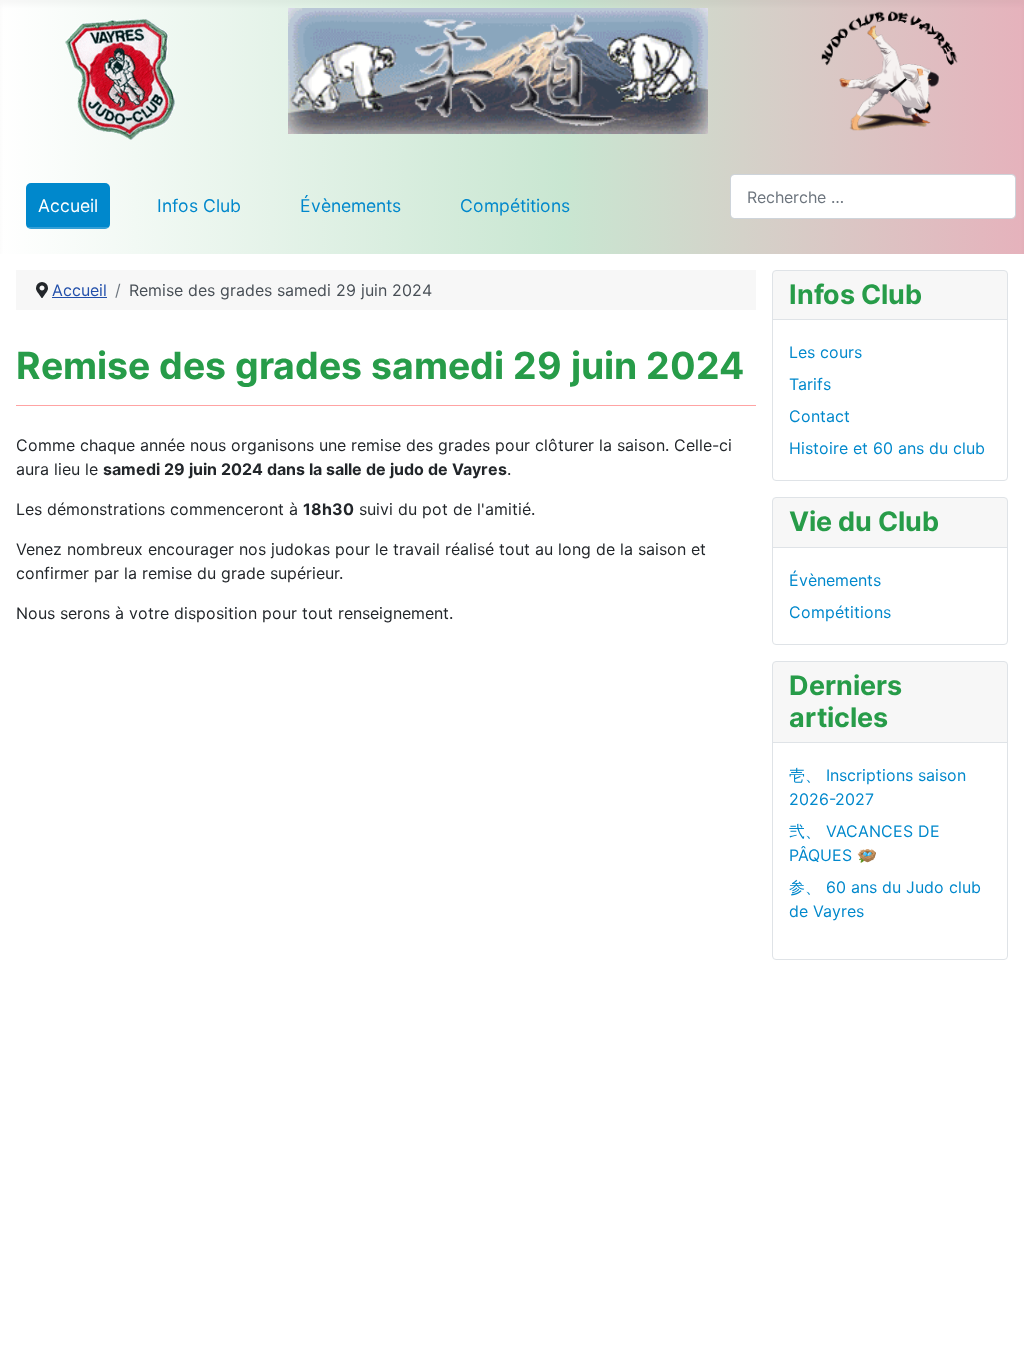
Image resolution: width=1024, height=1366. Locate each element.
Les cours (825, 352)
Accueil (68, 205)
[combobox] (873, 196)
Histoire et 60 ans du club (887, 448)
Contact (819, 416)
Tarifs (810, 384)
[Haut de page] (989, 1329)
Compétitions (515, 205)
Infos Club (199, 205)
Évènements (350, 205)
